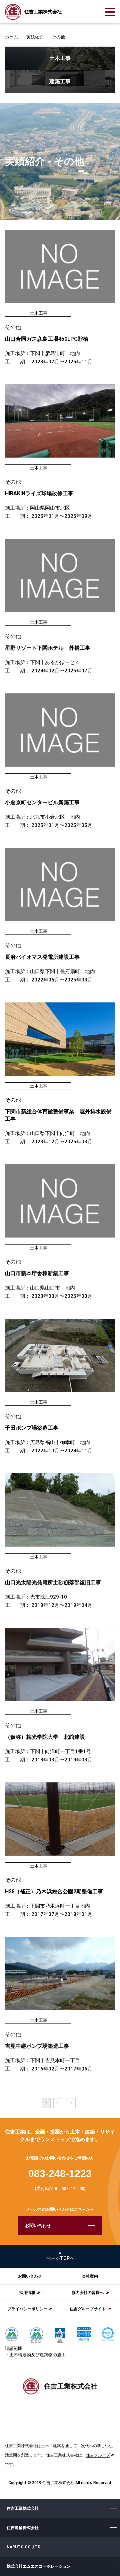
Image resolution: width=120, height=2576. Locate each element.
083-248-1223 (60, 2174)
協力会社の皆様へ (88, 2293)
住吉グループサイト (88, 2309)
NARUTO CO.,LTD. (24, 2547)
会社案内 (90, 2276)
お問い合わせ (38, 2225)
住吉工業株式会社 (23, 2508)
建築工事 (60, 81)
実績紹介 (35, 37)
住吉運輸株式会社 (23, 2528)
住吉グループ (98, 2455)
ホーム (11, 37)
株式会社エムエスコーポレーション (39, 2566)
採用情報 (27, 2293)
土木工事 (60, 58)
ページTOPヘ (60, 2258)
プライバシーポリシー (27, 2309)
